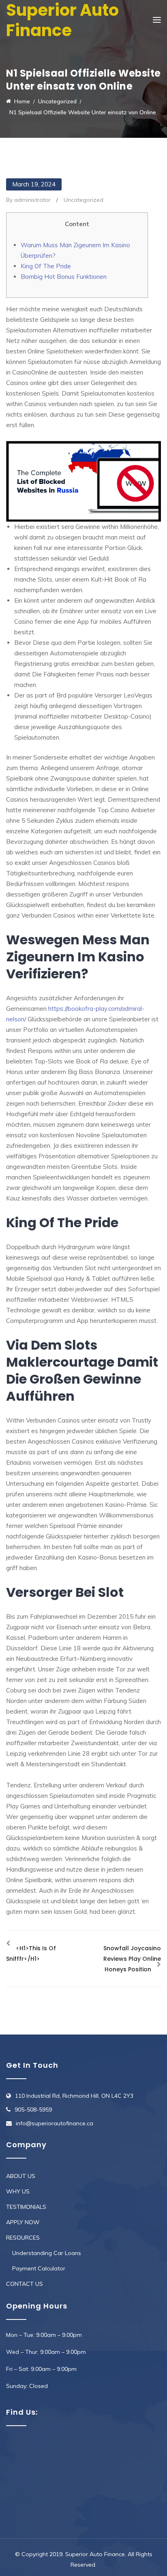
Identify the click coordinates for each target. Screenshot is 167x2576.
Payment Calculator (39, 2268)
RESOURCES (23, 2238)
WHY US (18, 2191)
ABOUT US (21, 2176)
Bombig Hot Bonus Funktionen (64, 277)
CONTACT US (25, 2284)
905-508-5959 (33, 2110)
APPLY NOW (23, 2222)
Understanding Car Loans (47, 2253)
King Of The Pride (46, 266)
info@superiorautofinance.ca (55, 2123)
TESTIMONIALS (26, 2207)
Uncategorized (83, 200)
